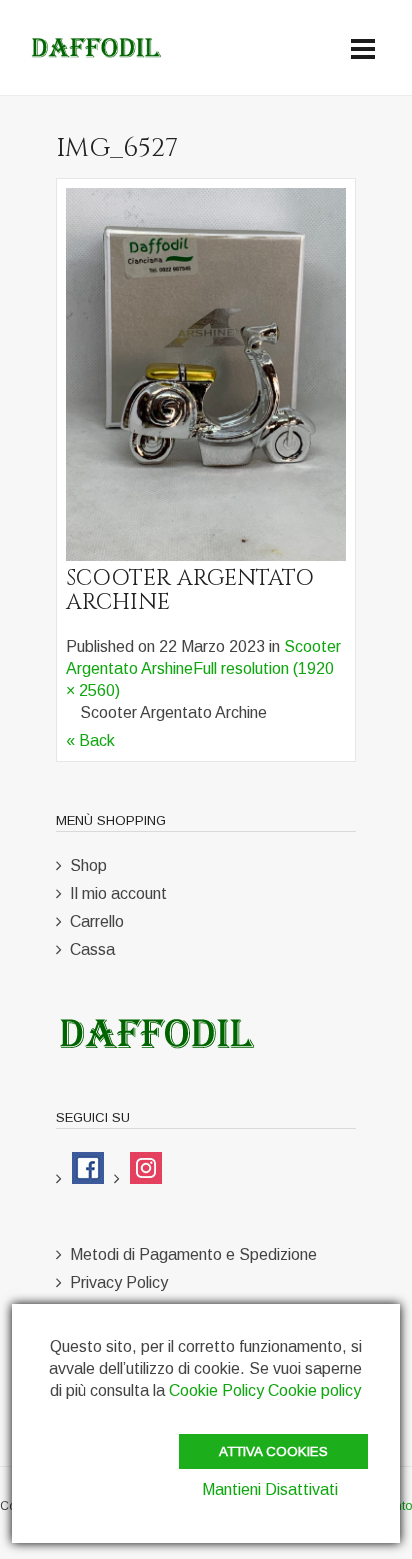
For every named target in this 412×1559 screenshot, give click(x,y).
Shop (88, 865)
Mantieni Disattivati (270, 1489)
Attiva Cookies (273, 1451)
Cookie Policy (216, 1390)
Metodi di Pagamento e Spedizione (193, 1254)
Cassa (92, 949)
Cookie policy (314, 1390)
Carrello (97, 921)
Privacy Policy (119, 1282)
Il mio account (118, 893)
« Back (90, 740)
